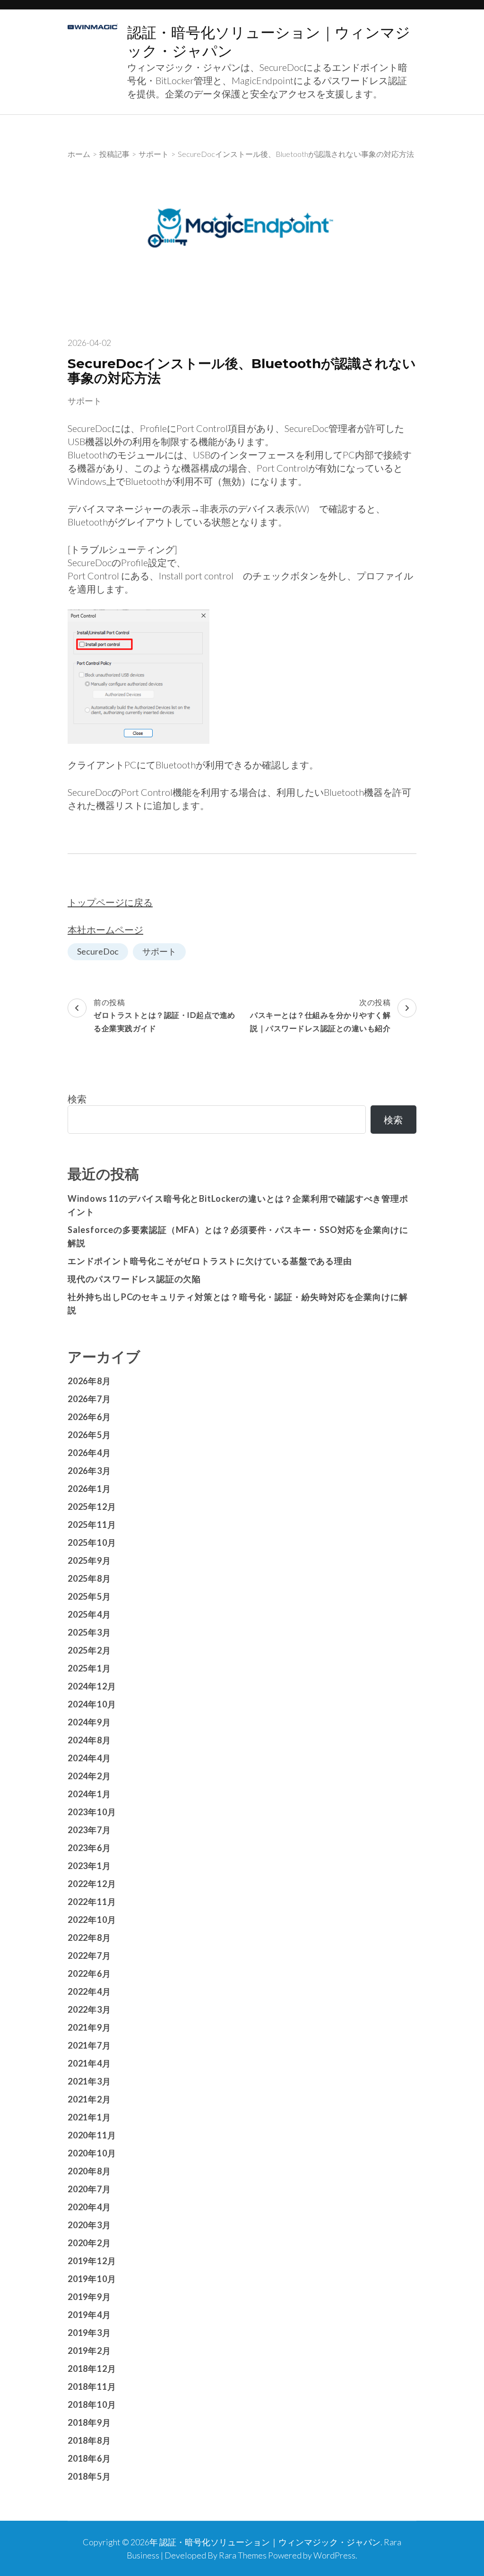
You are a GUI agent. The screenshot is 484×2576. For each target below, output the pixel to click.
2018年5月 (89, 2476)
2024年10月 (92, 1704)
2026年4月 (89, 1453)
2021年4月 (89, 2063)
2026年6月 (89, 1417)
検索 (77, 1099)
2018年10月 (92, 2404)
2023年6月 (89, 1848)
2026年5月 (89, 1435)
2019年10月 (92, 2279)
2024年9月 (89, 1722)
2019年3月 (89, 2333)
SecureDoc (98, 951)
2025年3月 (89, 1632)
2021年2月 (89, 2099)
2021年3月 (89, 2081)
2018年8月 (89, 2440)
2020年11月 (92, 2135)
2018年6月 (89, 2458)
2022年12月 (92, 1884)
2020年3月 (89, 2225)
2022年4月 (89, 1991)
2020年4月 (89, 2207)
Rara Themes (243, 2555)
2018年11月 (92, 2386)
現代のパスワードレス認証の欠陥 (134, 1279)
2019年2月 (89, 2351)
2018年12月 (92, 2369)
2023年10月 (92, 1812)
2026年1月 (89, 1489)
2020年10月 (92, 2153)
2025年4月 (89, 1614)
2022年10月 (92, 1920)
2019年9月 (89, 2297)
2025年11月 (92, 1525)
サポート (85, 401)
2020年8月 (89, 2171)
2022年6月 (89, 1973)
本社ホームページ (105, 930)
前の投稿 (164, 1015)
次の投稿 (320, 1015)
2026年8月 (89, 1381)
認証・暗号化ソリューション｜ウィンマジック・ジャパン (270, 2542)
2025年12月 (92, 1507)
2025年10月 (92, 1542)
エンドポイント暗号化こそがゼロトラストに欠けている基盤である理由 (210, 1261)
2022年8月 (89, 1938)
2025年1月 (89, 1668)
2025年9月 (89, 1560)
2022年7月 (89, 1956)
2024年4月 (89, 1758)
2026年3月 (89, 1471)
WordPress (334, 2555)
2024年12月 (92, 1686)
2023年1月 (89, 1866)
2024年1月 (89, 1794)
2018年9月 (89, 2422)
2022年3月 (89, 2009)
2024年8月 (89, 1740)
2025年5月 (89, 1596)
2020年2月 (89, 2243)
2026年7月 (89, 1399)
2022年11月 (92, 1902)
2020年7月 (89, 2189)
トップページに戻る (110, 902)
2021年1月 (89, 2117)
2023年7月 (89, 1830)
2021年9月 (89, 2027)
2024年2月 (89, 1776)
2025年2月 (89, 1650)
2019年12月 (92, 2261)
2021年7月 (89, 2045)
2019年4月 (89, 2315)
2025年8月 (89, 1578)
